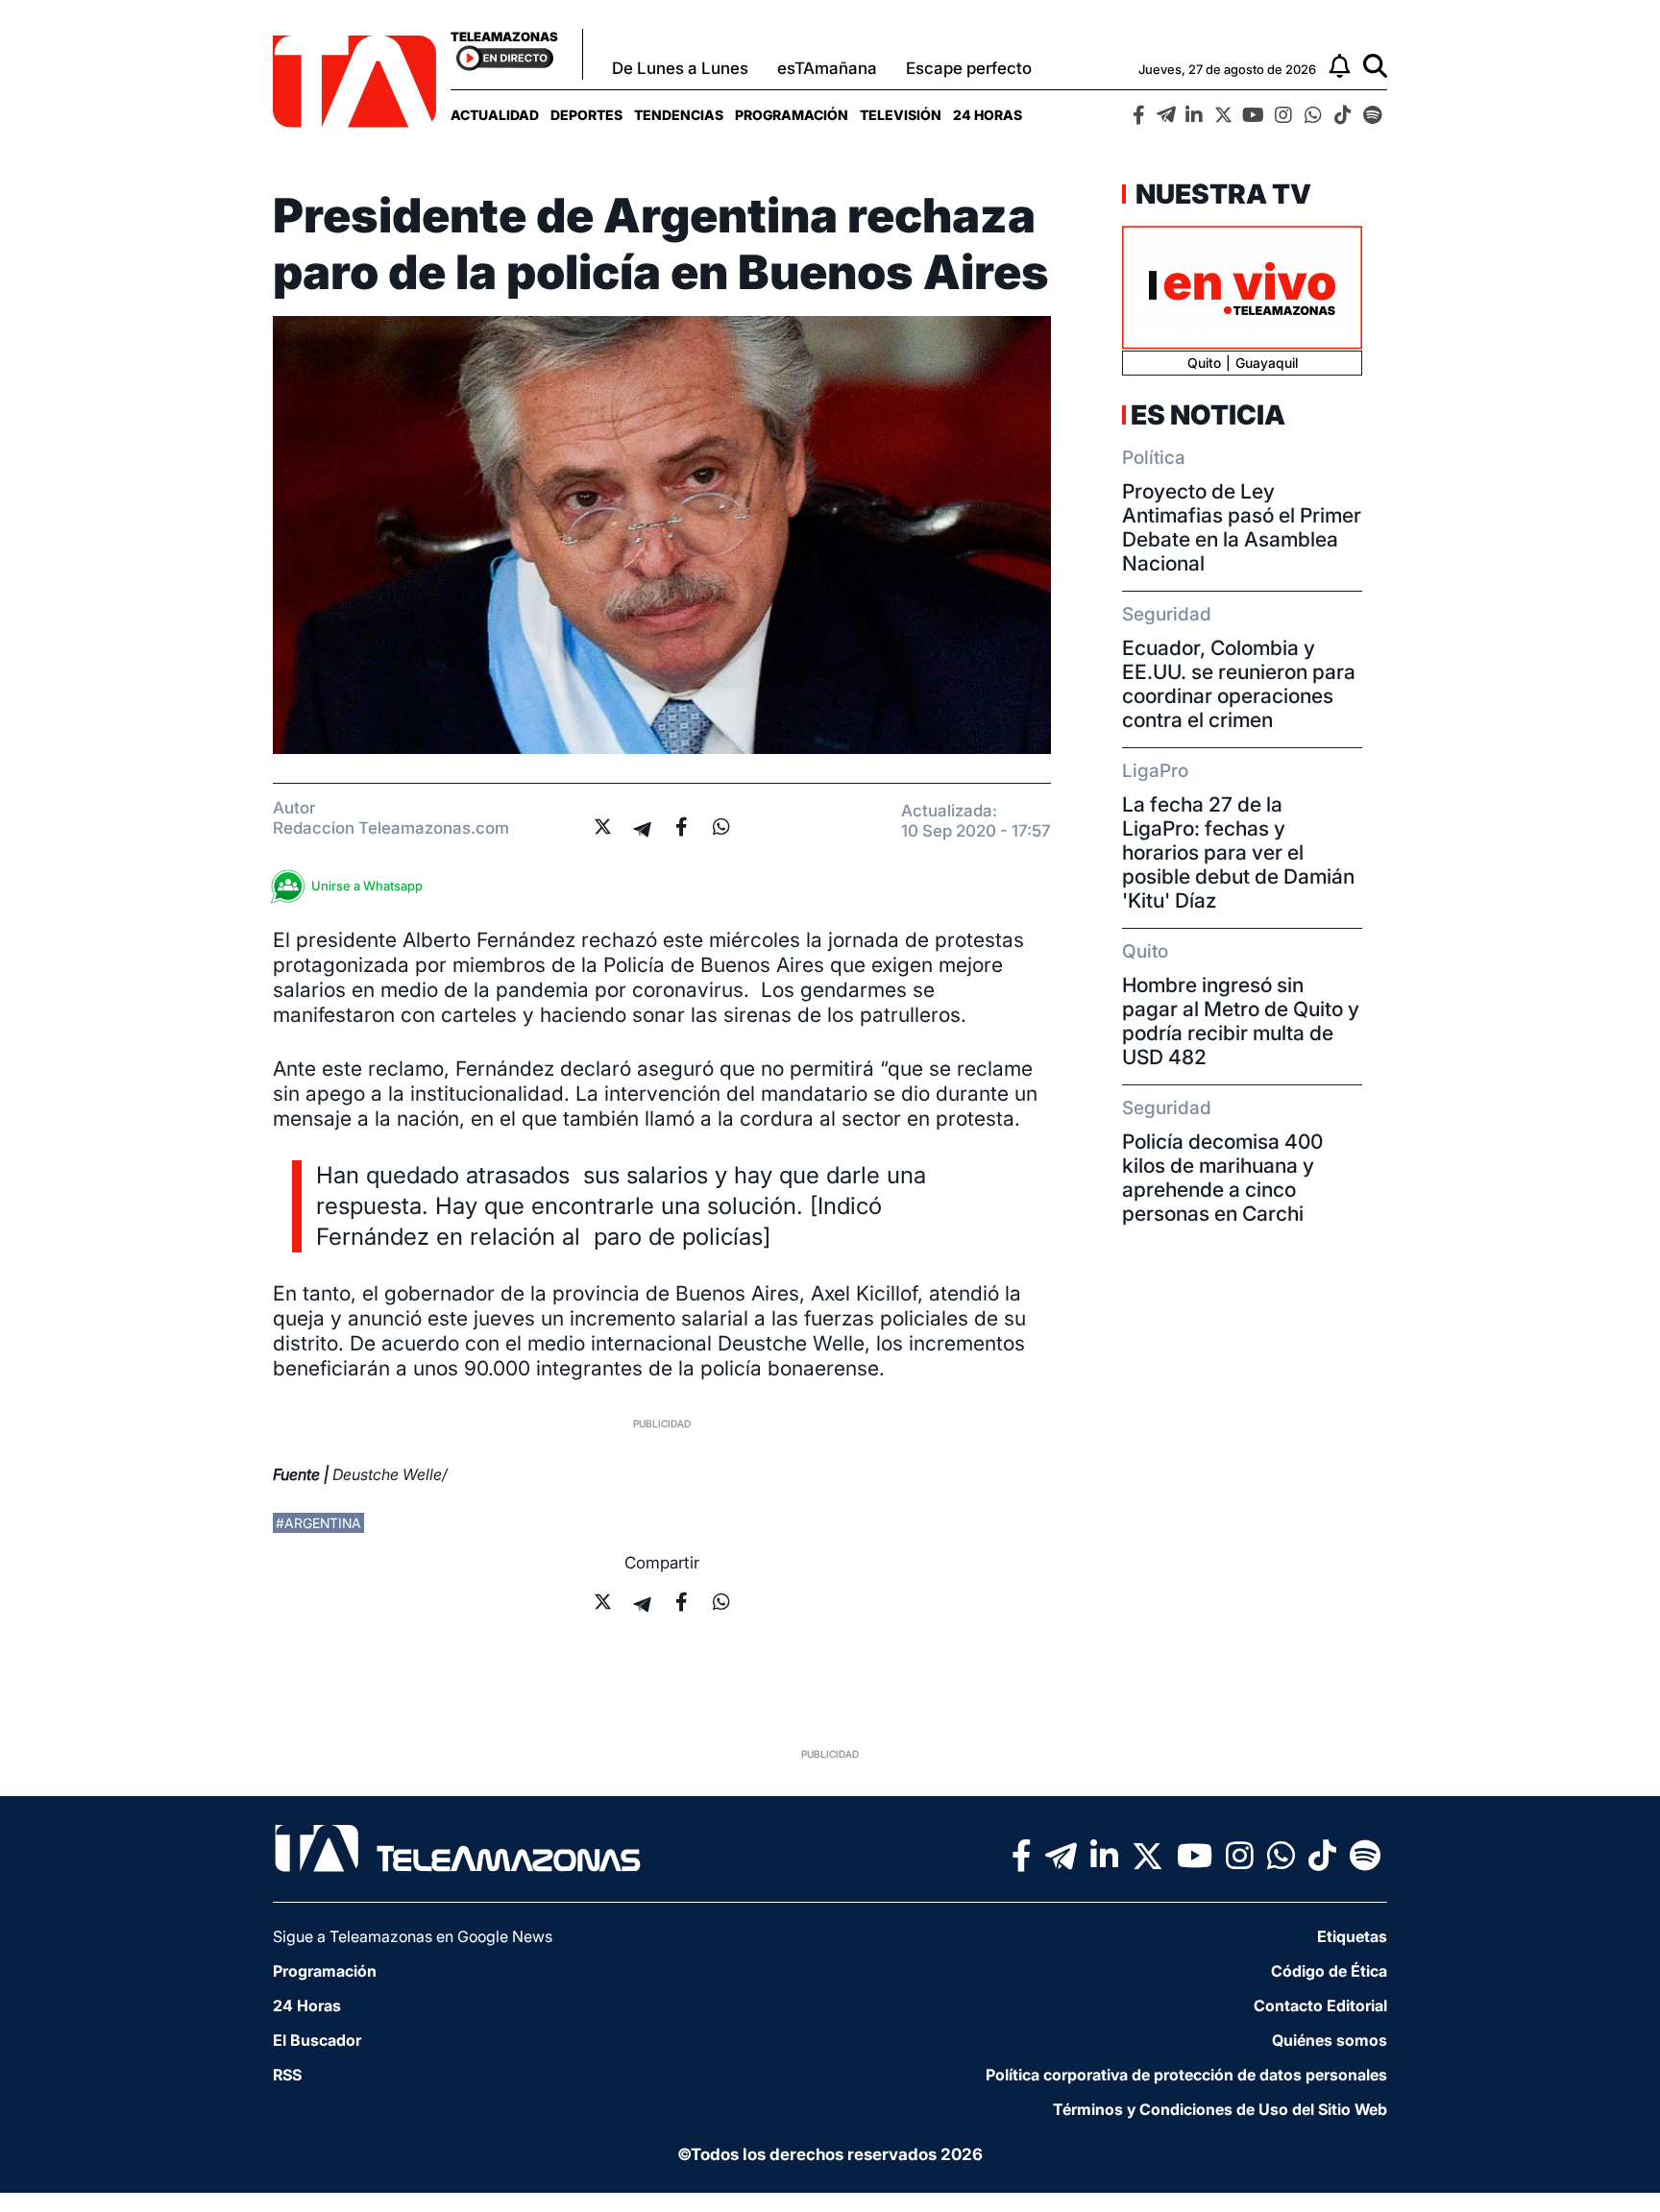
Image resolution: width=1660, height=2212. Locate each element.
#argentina (318, 1523)
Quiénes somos (1330, 2040)
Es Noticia (1208, 415)
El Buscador (317, 2040)
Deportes (586, 115)
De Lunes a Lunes (680, 68)
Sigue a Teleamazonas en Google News (413, 1936)
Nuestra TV (1221, 194)
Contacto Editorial (1320, 2005)
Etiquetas (1352, 1936)
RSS (287, 2075)
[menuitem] (495, 115)
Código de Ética (1329, 1971)
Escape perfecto (969, 68)
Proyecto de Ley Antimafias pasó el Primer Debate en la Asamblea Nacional (1242, 527)
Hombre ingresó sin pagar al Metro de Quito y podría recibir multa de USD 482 (1241, 1021)
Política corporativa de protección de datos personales (1186, 2075)
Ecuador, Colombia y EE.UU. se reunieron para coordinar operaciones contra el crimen (1239, 684)
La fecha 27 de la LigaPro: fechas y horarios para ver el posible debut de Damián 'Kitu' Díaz (1238, 852)
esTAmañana (827, 68)
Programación (792, 115)
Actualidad (495, 115)
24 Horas (988, 115)
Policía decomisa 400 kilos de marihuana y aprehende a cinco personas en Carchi (1222, 1178)
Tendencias (679, 115)
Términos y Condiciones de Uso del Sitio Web (1220, 2109)
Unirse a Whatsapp (367, 886)
